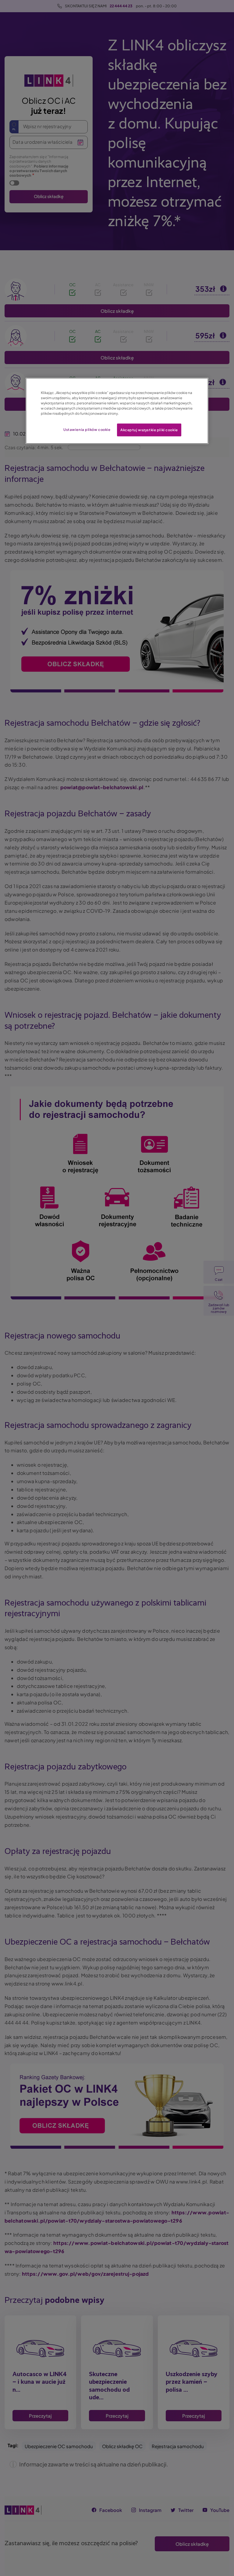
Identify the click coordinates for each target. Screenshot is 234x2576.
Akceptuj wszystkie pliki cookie (149, 430)
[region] (117, 411)
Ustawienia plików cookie (87, 430)
